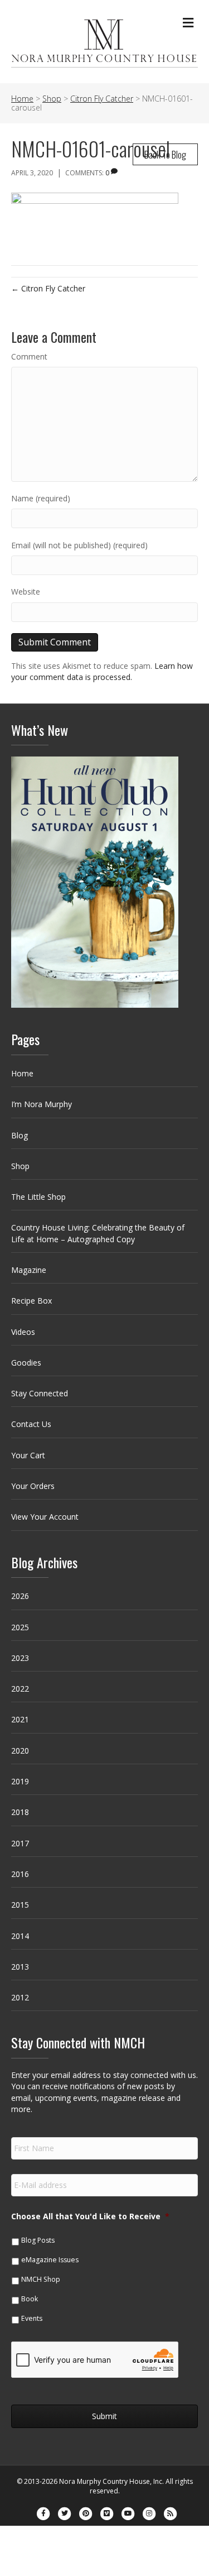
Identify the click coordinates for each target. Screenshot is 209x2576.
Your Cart (28, 1455)
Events (32, 2318)
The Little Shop (38, 1197)
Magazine (29, 1270)
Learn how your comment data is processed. (102, 671)
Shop (20, 1166)
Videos (23, 1332)
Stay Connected (40, 1393)
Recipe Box (31, 1301)
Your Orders (33, 1486)
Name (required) (41, 498)
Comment (29, 356)
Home (22, 1073)
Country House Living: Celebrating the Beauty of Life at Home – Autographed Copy (98, 1233)
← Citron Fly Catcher (48, 288)
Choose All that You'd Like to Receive (90, 2216)
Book (30, 2299)
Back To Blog (165, 154)
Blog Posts (38, 2240)
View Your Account (45, 1517)
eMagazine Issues (50, 2260)
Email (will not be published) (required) (79, 545)
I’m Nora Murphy (42, 1104)
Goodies (26, 1363)
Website (26, 592)
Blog (20, 1135)
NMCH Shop (41, 2279)
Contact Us (31, 1424)
